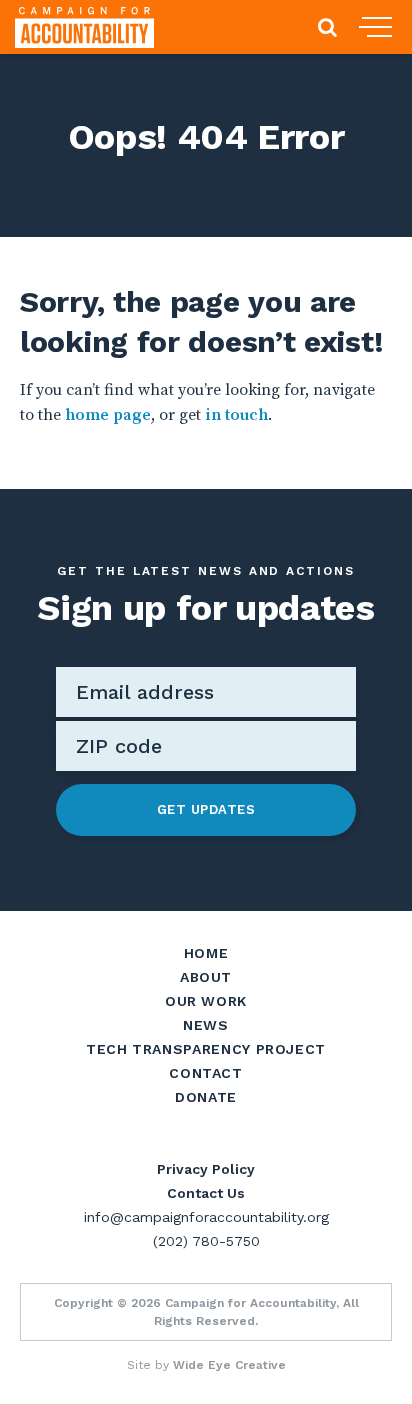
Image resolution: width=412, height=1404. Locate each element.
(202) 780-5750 (206, 1241)
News (206, 1025)
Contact (205, 1073)
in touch (236, 415)
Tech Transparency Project (206, 1049)
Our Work (206, 1001)
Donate (206, 1097)
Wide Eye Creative (229, 1365)
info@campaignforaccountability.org (206, 1217)
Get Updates (206, 809)
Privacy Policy (206, 1169)
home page (108, 415)
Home (206, 953)
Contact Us (206, 1193)
